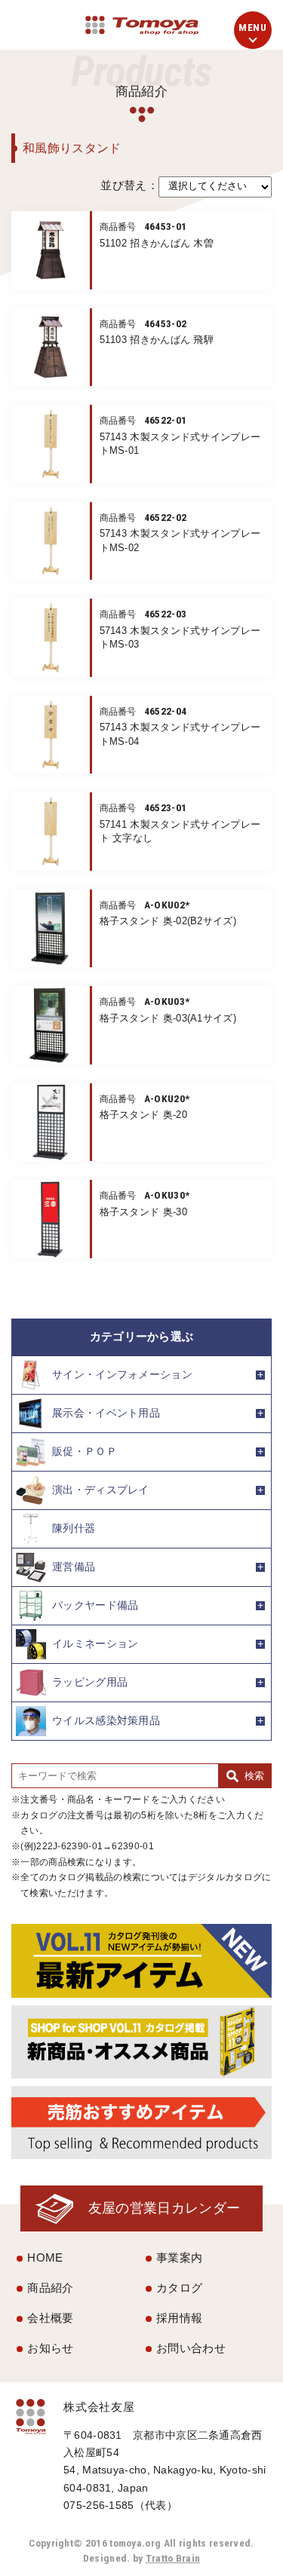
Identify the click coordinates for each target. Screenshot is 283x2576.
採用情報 (179, 2318)
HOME (45, 2257)
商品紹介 (50, 2288)
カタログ (179, 2288)
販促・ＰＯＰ (85, 1452)
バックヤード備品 (95, 1605)
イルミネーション (95, 1644)
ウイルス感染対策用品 (106, 1721)
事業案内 (179, 2257)
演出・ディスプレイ (101, 1490)
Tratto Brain (173, 2558)
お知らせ (50, 2348)
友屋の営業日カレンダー (164, 2208)
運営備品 (74, 1567)
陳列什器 (74, 1528)
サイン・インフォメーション (122, 1375)
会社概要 (50, 2318)
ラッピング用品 (90, 1682)
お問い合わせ (191, 2348)
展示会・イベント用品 (106, 1413)
